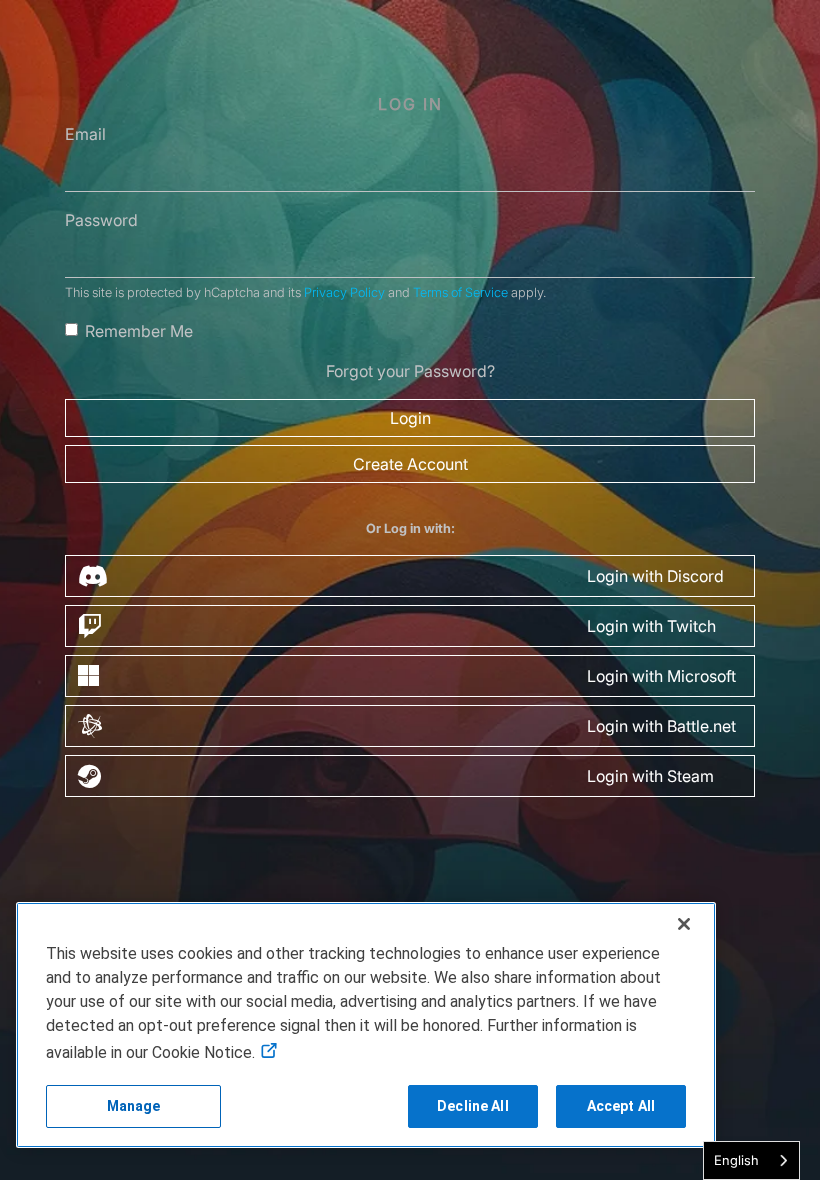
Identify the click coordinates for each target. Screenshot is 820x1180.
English (736, 1160)
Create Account (410, 464)
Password (101, 220)
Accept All (621, 1106)
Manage (134, 1106)
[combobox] (751, 1160)
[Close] (684, 924)
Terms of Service (460, 292)
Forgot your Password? (410, 371)
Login (410, 418)
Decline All (473, 1106)
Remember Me (139, 331)
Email (85, 134)
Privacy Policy (344, 292)
